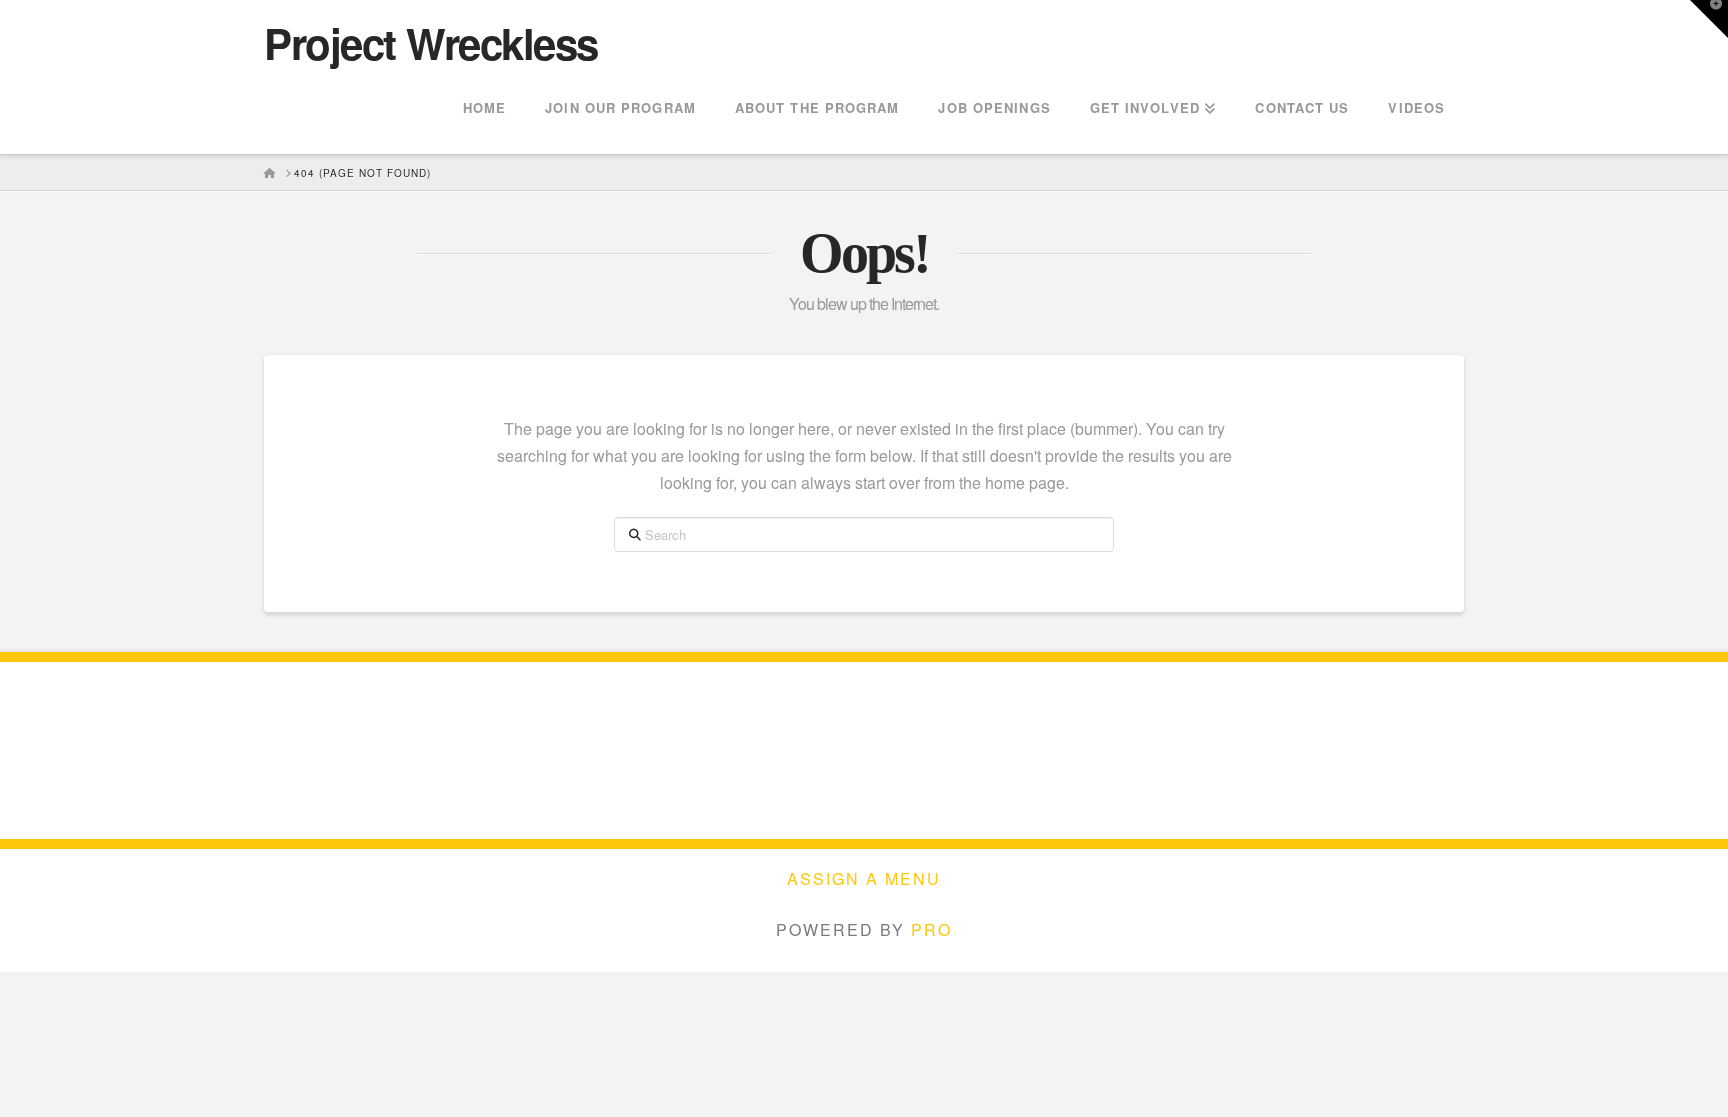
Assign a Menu (864, 879)
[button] (1709, 19)
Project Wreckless (431, 43)
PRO (931, 929)
